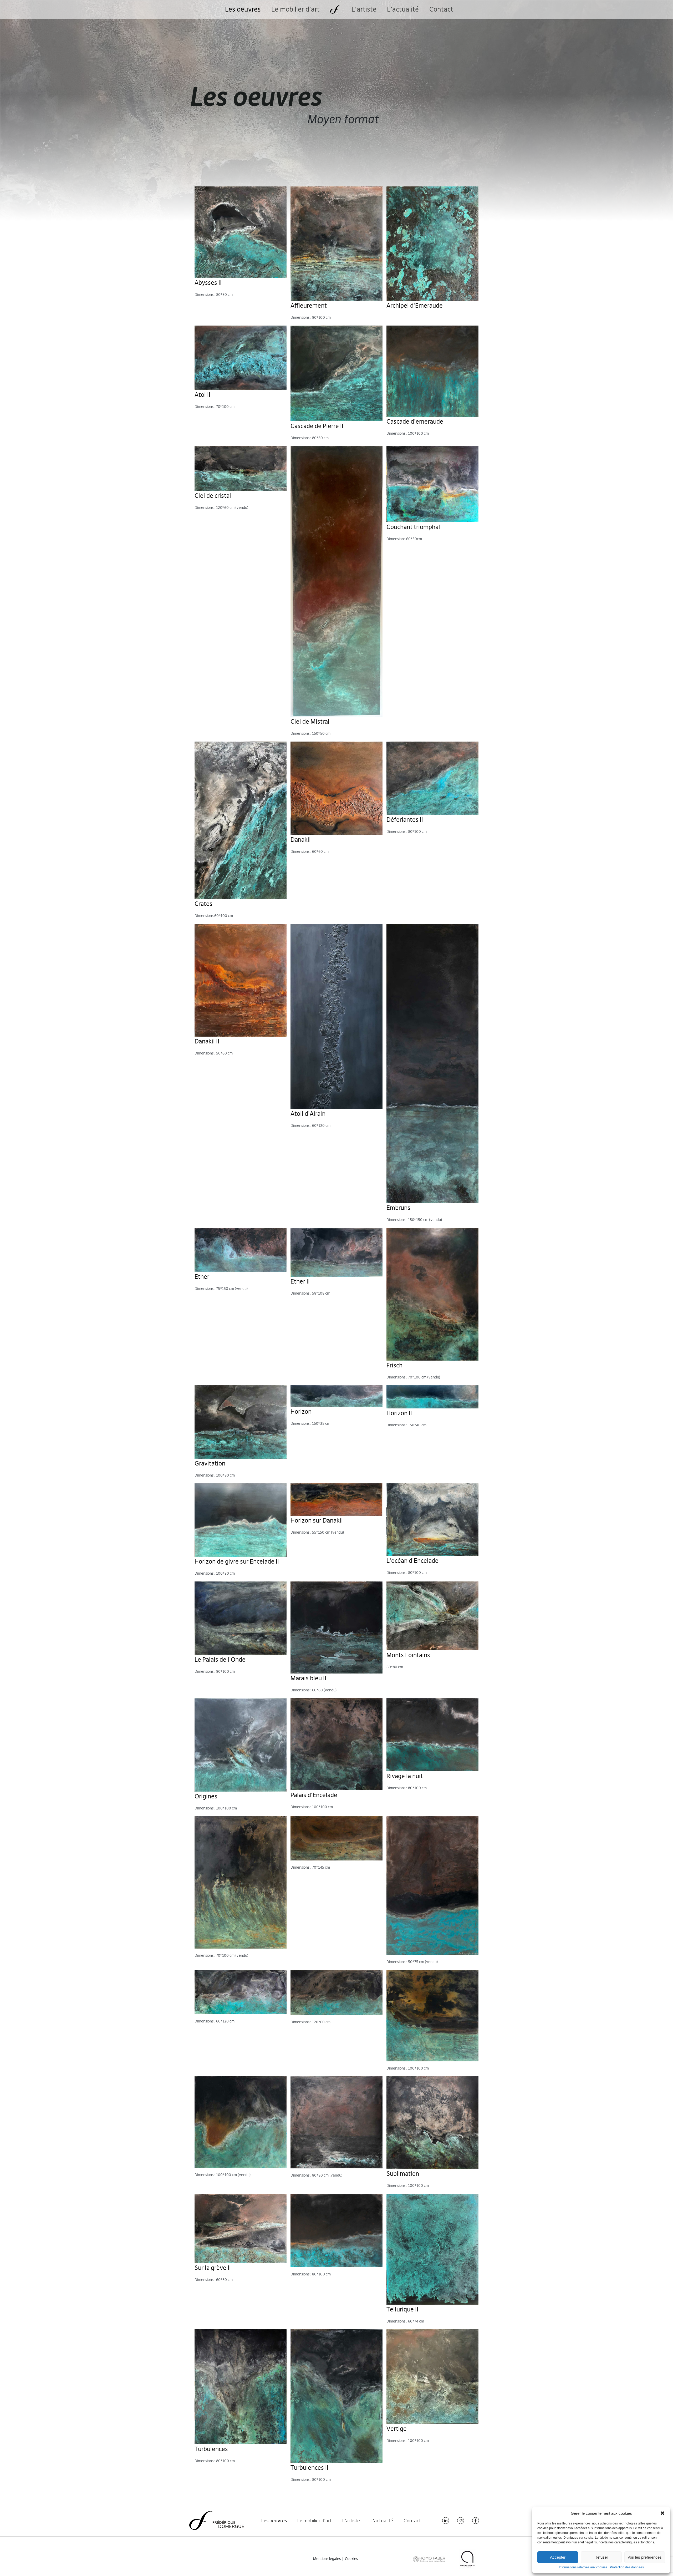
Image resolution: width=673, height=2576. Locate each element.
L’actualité (403, 9)
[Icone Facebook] (476, 2521)
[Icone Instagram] (461, 2521)
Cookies (351, 2559)
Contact (441, 9)
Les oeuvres (243, 9)
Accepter (558, 2557)
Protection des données (627, 2567)
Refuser (601, 2557)
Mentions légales (327, 2559)
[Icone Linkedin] (446, 2521)
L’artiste (364, 9)
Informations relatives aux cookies (583, 2567)
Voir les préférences (645, 2557)
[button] (662, 2513)
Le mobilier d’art (295, 9)
